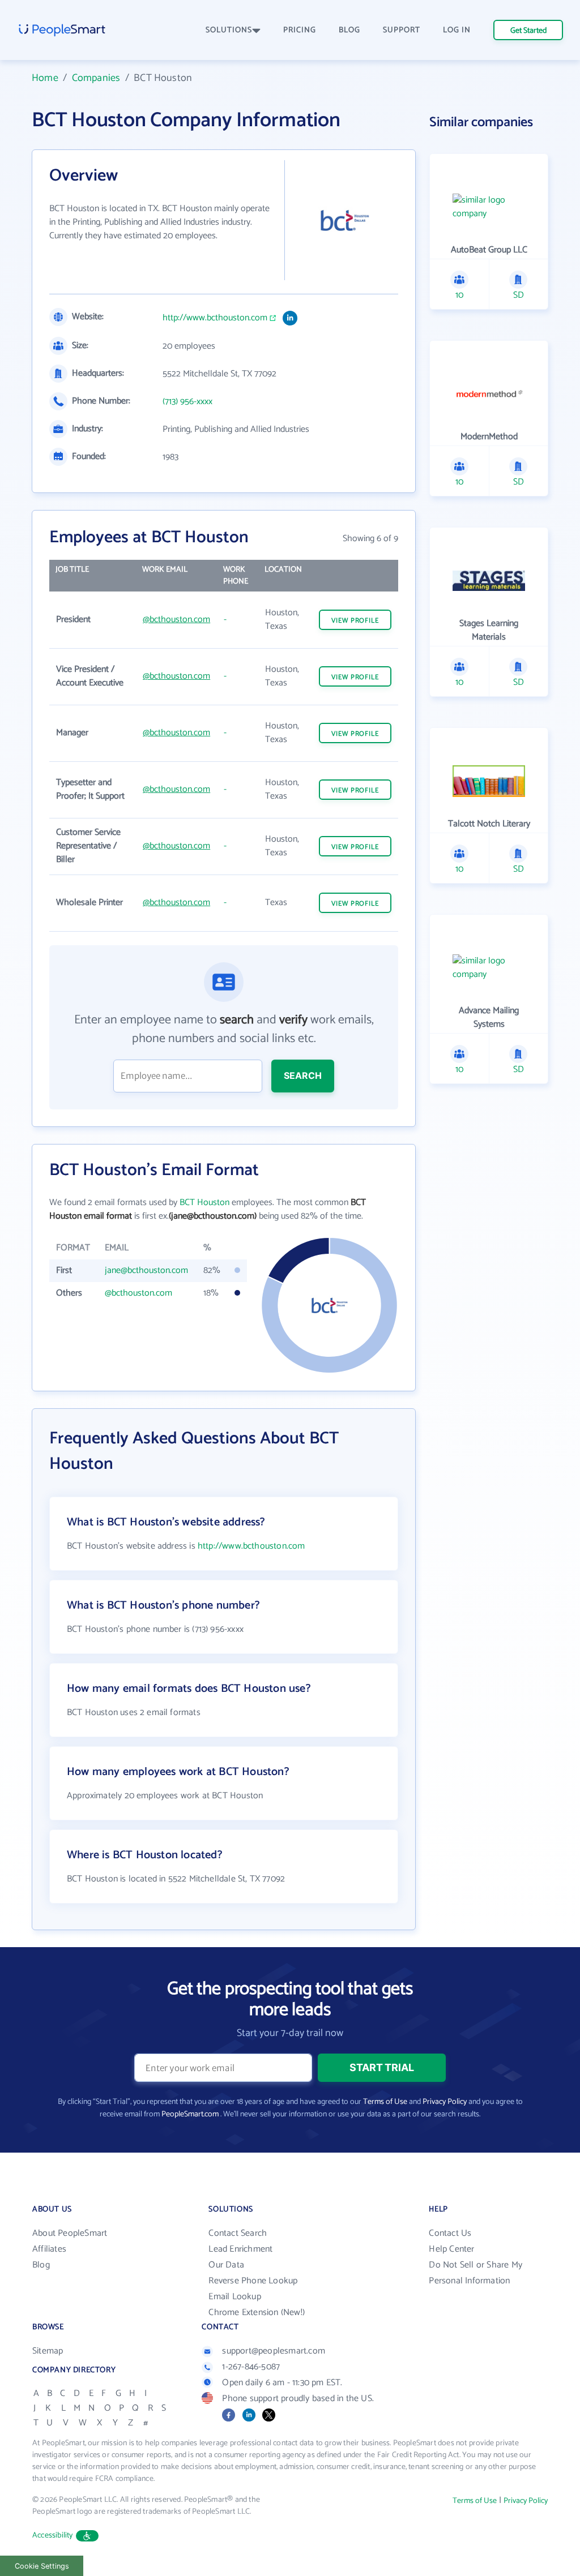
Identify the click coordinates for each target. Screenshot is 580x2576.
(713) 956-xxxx (187, 402)
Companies (96, 78)
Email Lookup (234, 2297)
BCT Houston (204, 1203)
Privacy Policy (445, 2102)
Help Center (451, 2249)
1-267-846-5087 (251, 2367)
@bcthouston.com (176, 620)
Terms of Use (385, 2102)
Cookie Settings (42, 2566)
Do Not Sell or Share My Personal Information (475, 2273)
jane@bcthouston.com (146, 1270)
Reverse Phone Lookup (253, 2281)
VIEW (355, 621)
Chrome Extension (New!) (257, 2313)
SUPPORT (402, 30)
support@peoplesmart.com (274, 2351)
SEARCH (303, 1075)
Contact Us (450, 2233)
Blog (41, 2265)
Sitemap (48, 2351)
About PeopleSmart (70, 2233)
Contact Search (238, 2233)
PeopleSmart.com (190, 2114)
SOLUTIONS (229, 30)
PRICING (300, 30)
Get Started (528, 31)
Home (45, 78)
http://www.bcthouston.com (215, 318)
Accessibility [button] (53, 2536)
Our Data (226, 2265)
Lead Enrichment (240, 2249)
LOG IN (457, 30)
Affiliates (49, 2249)
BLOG (349, 30)
